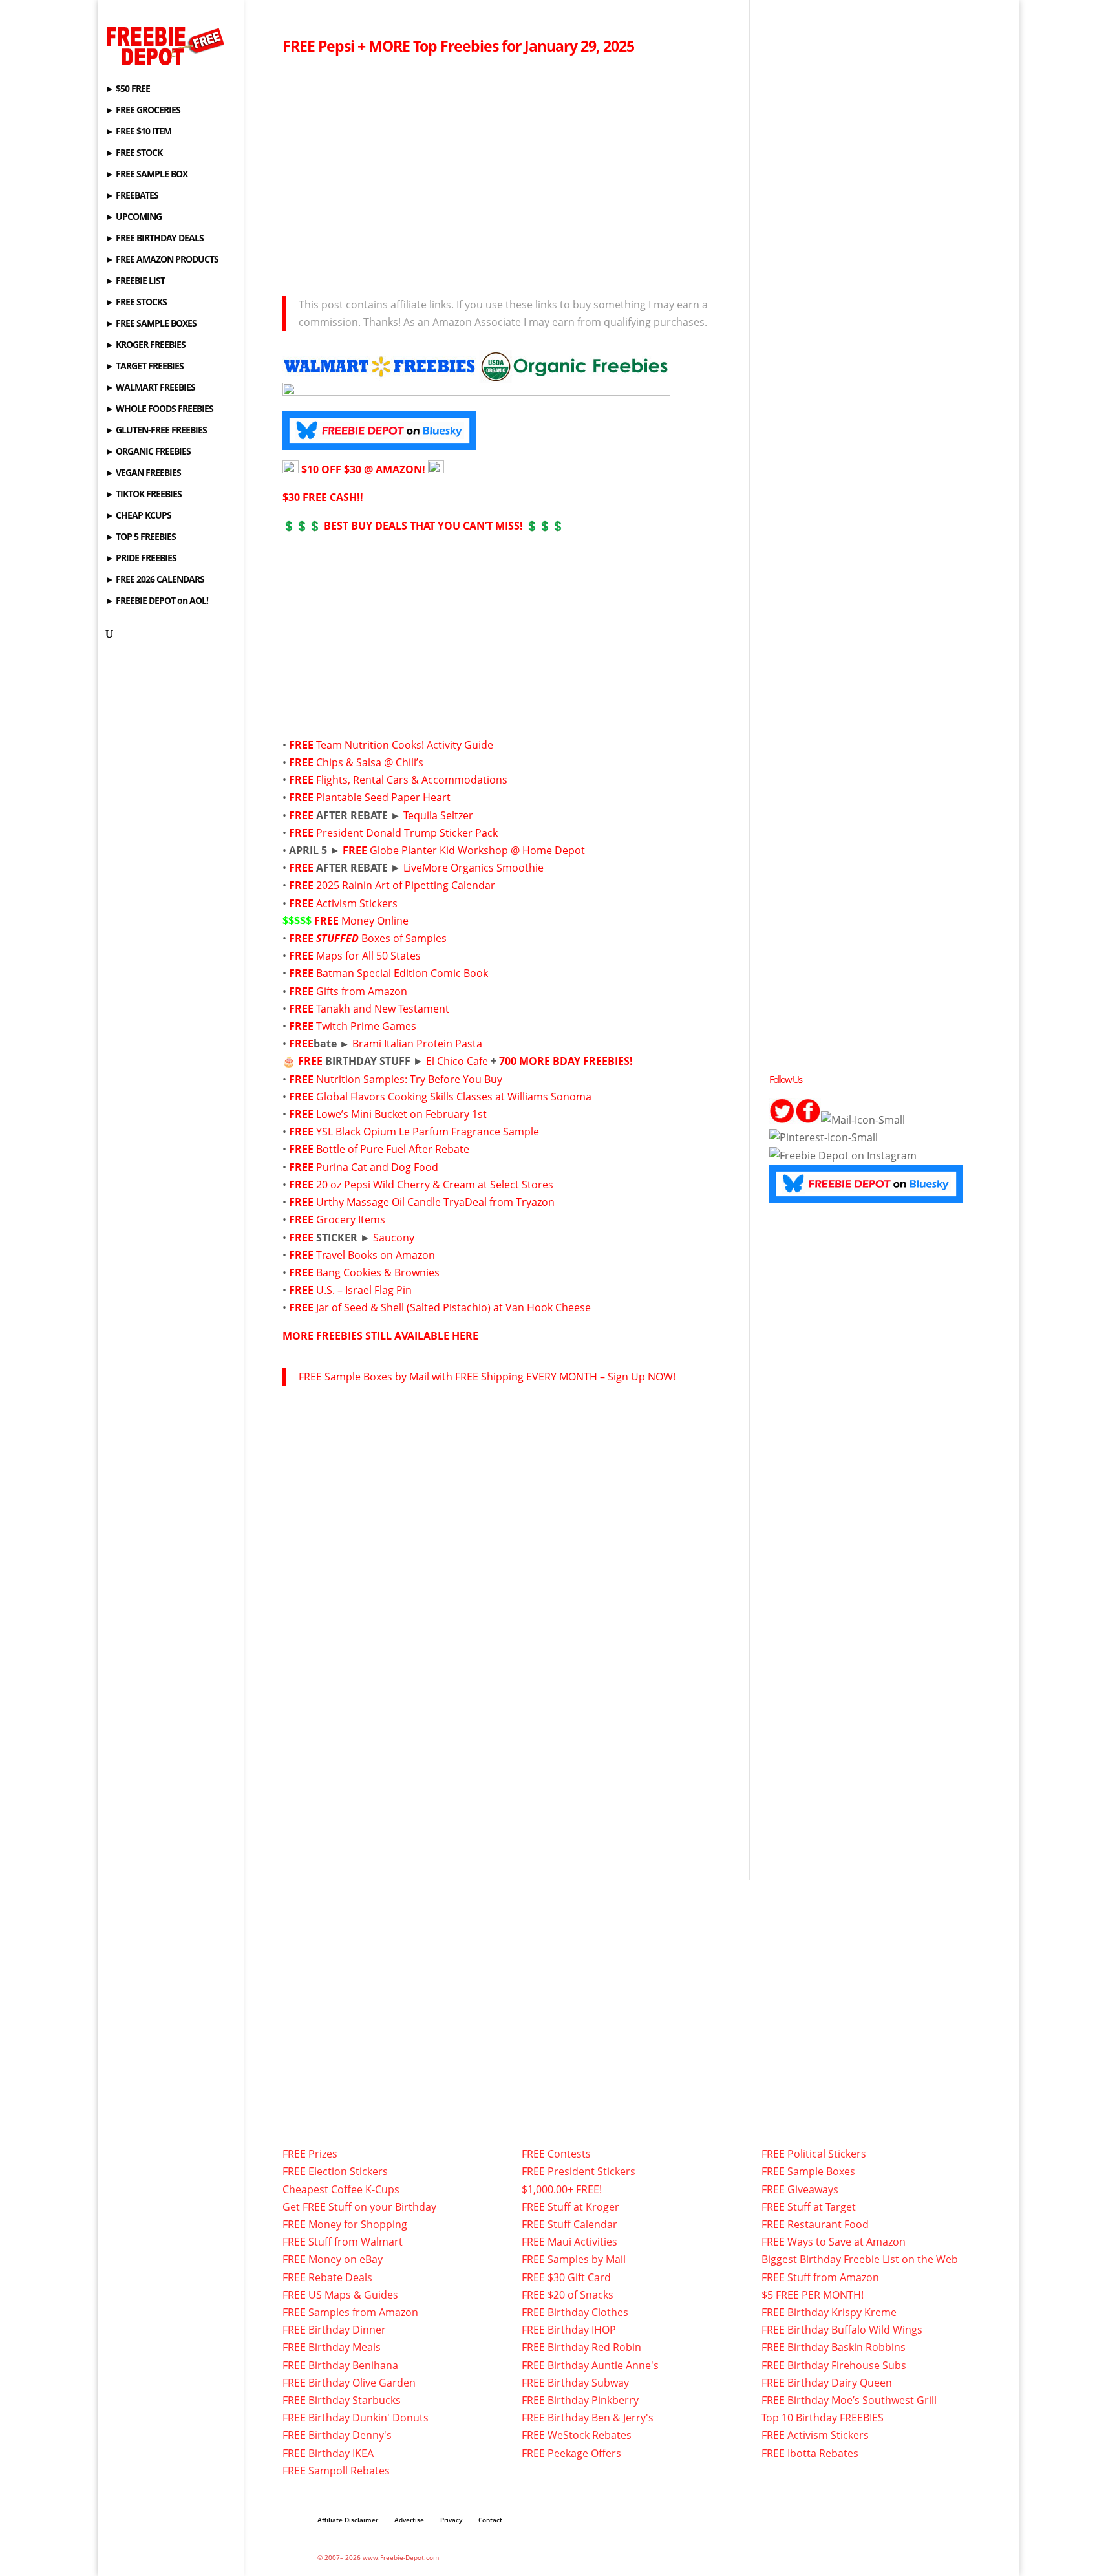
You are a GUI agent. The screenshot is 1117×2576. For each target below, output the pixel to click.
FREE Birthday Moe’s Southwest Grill (849, 2400)
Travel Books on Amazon (376, 1255)
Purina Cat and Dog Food (377, 1167)
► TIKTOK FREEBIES (144, 495)
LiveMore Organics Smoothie (473, 868)
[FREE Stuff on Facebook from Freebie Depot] (808, 1120)
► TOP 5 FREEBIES (141, 537)
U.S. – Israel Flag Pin (364, 1290)
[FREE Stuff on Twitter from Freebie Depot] (782, 1120)
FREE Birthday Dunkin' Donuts (356, 2418)
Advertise (409, 2520)
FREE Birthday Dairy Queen (827, 2383)
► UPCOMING (133, 217)
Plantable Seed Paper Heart (383, 797)
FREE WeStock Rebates (577, 2435)
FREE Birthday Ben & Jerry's (588, 2418)
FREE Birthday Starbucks (342, 2400)
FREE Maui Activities (569, 2242)
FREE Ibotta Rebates (810, 2453)
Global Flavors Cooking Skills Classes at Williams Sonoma (454, 1097)
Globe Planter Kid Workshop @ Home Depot (477, 850)
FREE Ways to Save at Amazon (834, 2242)
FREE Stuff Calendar (569, 2224)
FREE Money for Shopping (345, 2224)
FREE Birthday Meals (332, 2347)
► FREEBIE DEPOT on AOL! (157, 601)
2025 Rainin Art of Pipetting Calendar (406, 885)
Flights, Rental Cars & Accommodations (412, 780)
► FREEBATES (132, 196)
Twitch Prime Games (366, 1026)
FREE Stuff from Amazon (820, 2277)
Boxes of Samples (381, 938)
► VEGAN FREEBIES (143, 473)
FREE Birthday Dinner (334, 2330)
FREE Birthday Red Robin (581, 2347)
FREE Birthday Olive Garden (349, 2383)
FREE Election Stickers (335, 2171)
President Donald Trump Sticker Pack (407, 833)
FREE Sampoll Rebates (336, 2471)
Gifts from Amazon (362, 991)
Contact (490, 2520)
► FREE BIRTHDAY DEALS (154, 239)
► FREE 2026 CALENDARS (155, 580)
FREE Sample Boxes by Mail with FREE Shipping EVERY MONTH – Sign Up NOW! (487, 1377)
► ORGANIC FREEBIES (148, 452)
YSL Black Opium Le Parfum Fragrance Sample (428, 1132)
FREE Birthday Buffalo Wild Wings (842, 2330)
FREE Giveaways (800, 2189)
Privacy (451, 2520)
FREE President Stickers (579, 2171)
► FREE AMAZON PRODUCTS (162, 260)
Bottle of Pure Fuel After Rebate (393, 1149)
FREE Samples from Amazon (350, 2312)
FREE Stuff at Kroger (570, 2207)
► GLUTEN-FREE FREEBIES (156, 431)
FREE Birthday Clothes (575, 2312)
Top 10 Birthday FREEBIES (823, 2418)
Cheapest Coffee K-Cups (341, 2189)
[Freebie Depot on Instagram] (843, 1155)
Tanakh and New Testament (383, 1009)
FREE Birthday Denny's (337, 2435)
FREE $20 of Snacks (568, 2295)
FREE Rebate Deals (327, 2277)
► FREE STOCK (134, 153)
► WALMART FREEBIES (150, 388)
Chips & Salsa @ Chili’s (371, 762)
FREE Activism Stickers (815, 2435)
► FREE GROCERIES (143, 111)
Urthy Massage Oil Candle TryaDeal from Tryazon (435, 1202)
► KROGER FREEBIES (145, 345)
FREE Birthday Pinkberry (580, 2400)
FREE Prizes (310, 2154)
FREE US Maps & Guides (340, 2295)
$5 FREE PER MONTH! (813, 2295)
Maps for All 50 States (368, 956)
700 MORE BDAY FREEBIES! (566, 1061)
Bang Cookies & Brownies (378, 1272)
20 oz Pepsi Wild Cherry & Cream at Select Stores (435, 1185)
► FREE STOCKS (136, 303)
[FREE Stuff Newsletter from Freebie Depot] (863, 1120)
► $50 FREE (128, 89)
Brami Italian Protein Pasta (417, 1044)
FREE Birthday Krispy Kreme (829, 2312)
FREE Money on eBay (333, 2259)
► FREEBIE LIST (135, 281)
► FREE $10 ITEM (138, 132)
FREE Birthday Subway (575, 2383)
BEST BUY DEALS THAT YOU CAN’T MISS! (423, 526)
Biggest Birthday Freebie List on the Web (860, 2259)
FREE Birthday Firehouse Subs (834, 2365)
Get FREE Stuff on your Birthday (359, 2207)
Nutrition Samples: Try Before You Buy (409, 1079)
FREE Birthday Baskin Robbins (834, 2347)
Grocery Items (351, 1219)
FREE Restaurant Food (815, 2224)
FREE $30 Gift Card (566, 2277)
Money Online (375, 921)
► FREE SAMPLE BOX (146, 175)
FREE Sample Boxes (808, 2171)
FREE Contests (556, 2154)
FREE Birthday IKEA (328, 2453)
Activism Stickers (357, 903)
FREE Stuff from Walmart (343, 2242)
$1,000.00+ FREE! (562, 2189)
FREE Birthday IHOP (569, 2330)
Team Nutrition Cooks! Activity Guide (405, 745)
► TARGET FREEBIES (144, 367)
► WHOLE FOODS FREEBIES (159, 409)
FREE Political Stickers (814, 2154)
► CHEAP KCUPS (138, 516)
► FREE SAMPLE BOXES (151, 324)
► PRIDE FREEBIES (141, 559)
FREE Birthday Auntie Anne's (590, 2365)
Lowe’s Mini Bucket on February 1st (401, 1114)
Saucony (394, 1238)
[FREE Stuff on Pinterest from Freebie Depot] (824, 1137)
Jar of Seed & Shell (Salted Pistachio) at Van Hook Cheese (453, 1307)
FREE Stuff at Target (809, 2207)
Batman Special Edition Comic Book (402, 973)
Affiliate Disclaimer (348, 2520)
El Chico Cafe (457, 1061)
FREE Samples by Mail (574, 2259)
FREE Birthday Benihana (340, 2365)
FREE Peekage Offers (571, 2453)
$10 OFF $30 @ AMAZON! (363, 469)
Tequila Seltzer (438, 815)
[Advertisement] (506, 172)
